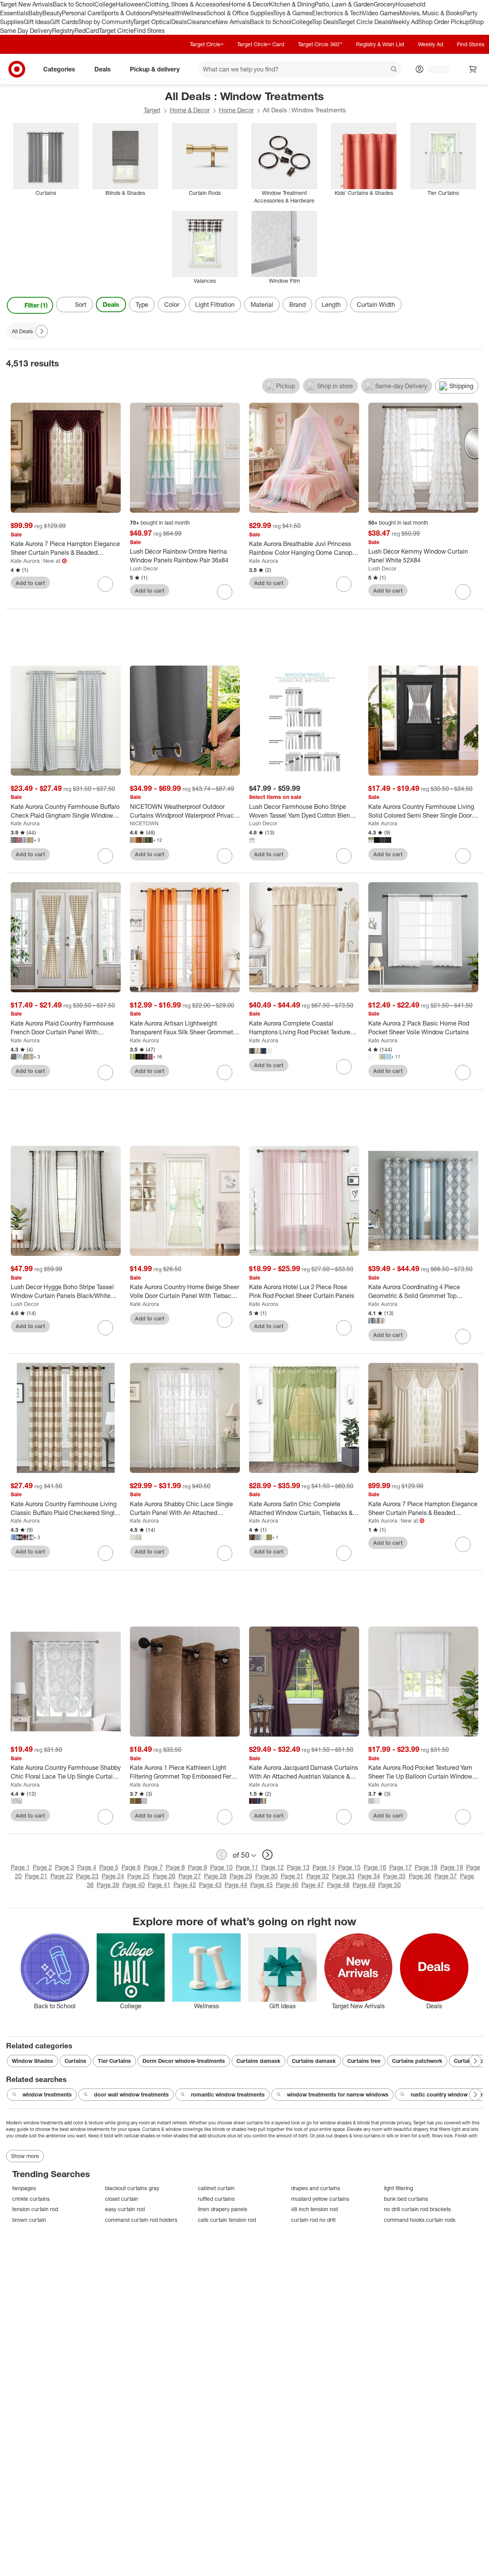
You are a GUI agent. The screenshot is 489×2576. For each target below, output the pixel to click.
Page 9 (198, 1867)
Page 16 (375, 1867)
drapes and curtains (316, 2188)
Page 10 (221, 1867)
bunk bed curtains (406, 2199)
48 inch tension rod (314, 2209)
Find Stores (149, 31)
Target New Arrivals (26, 4)
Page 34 (369, 1876)
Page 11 (247, 1867)
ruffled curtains (216, 2199)
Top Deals (325, 22)
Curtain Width (376, 305)
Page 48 (338, 1885)
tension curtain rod (35, 2209)
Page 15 (349, 1867)
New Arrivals (233, 22)
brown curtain (29, 2220)
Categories (59, 69)
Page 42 (185, 1885)
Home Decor (236, 110)
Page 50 (389, 1885)
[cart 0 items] (473, 69)
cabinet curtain (216, 2188)
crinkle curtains (31, 2199)
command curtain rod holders (141, 2220)
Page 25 (138, 1876)
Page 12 (273, 1867)
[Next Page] (475, 305)
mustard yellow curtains (320, 2199)
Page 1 (20, 1867)
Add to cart (30, 583)
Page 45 (262, 1885)
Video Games (381, 13)
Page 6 (131, 1867)
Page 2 (42, 1867)
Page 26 (164, 1876)
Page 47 (313, 1885)
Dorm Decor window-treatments (184, 2061)
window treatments (47, 2094)
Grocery (385, 4)
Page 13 (298, 1867)
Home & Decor (249, 4)
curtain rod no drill (313, 2220)
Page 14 (324, 1867)
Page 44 (236, 1885)
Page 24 (113, 1876)
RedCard (87, 31)
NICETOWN (144, 823)
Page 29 (241, 1876)
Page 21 (36, 1876)
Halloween (130, 4)
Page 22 (62, 1876)
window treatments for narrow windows (338, 2094)
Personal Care (81, 13)
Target (152, 110)
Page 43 (210, 1885)
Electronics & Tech (337, 13)
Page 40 (134, 1885)
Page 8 (175, 1867)
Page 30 (266, 1876)
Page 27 (190, 1876)
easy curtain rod (125, 2209)
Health (172, 13)
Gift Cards (64, 22)
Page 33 (343, 1876)
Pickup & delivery (155, 69)
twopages (24, 2188)
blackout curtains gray (132, 2188)
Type (142, 305)
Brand (297, 305)
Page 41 (159, 1885)
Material (262, 305)
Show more (25, 2156)
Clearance (201, 22)
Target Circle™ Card (261, 44)
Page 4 (87, 1867)
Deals (179, 22)
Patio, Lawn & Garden (344, 4)
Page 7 (153, 1867)
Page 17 (401, 1867)
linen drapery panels (223, 2209)
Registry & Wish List (380, 44)
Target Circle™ (207, 44)
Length (331, 305)
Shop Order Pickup (444, 22)
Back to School (74, 4)
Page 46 (287, 1885)
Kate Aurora (25, 561)
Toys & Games (293, 13)
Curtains (75, 2061)
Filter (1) (36, 305)
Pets (157, 13)
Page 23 (87, 1876)
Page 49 (364, 1885)
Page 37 (446, 1876)
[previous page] (222, 1855)
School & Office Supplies (240, 13)
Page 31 (292, 1876)
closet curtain (122, 2199)
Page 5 (109, 1867)
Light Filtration (215, 305)
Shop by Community (105, 22)
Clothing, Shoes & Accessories (187, 4)
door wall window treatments (131, 2094)
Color (172, 305)
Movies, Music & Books (431, 13)
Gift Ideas (37, 22)
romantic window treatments (228, 2094)
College (105, 4)
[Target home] (17, 69)
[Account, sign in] (435, 69)
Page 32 (318, 1876)
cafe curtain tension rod (227, 2220)
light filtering (398, 2188)
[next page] (267, 1855)
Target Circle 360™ (320, 44)
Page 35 (394, 1876)
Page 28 (215, 1876)
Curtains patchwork (417, 2061)
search (394, 70)
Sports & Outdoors (126, 13)
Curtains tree (364, 2061)
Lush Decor (144, 568)
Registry (63, 31)
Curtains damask (258, 2061)
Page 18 (426, 1867)
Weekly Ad (404, 22)
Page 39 (108, 1885)
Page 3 (65, 1867)
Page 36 (420, 1876)
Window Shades (32, 2061)
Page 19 (452, 1867)
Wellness (194, 13)
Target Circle (116, 31)
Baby (35, 13)
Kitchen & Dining (292, 4)
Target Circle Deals (364, 22)
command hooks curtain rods (420, 2220)
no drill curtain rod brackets (417, 2209)
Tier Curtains (114, 2061)
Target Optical (152, 22)
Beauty (52, 13)
